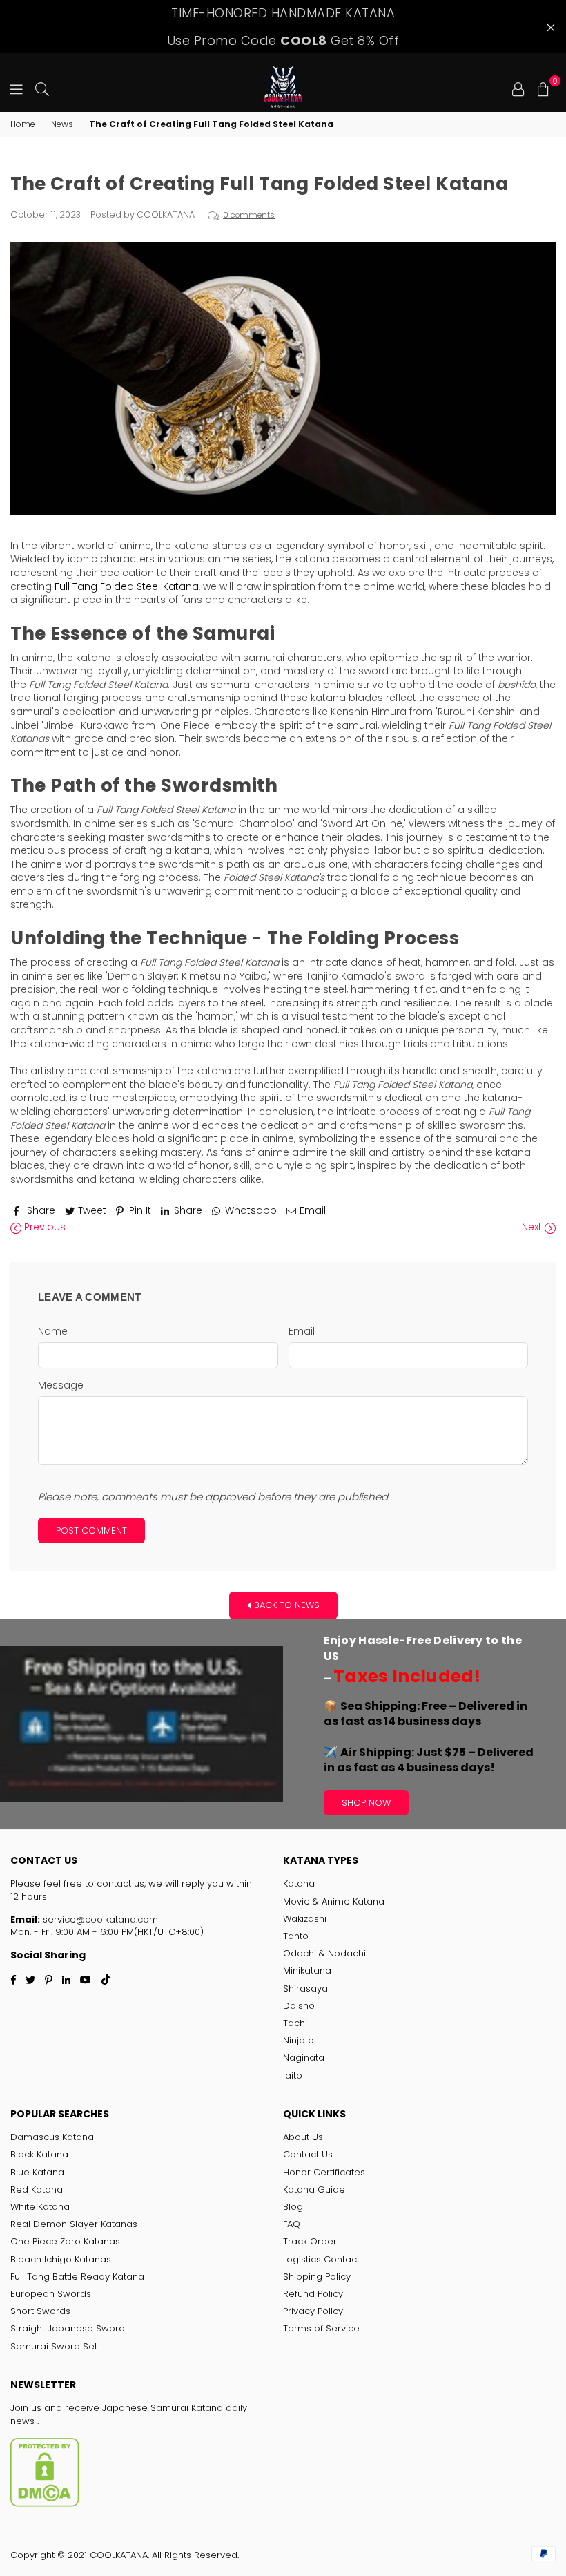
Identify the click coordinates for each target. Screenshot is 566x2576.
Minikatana (307, 1971)
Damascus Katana (52, 2137)
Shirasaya (305, 1988)
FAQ (292, 2224)
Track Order (310, 2241)
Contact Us (308, 2154)
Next (533, 1227)
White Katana (40, 2207)
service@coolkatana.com (99, 1919)
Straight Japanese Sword (68, 2328)
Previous (43, 1227)
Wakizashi (305, 1919)
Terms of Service (321, 2328)
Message (61, 1385)
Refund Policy (313, 2294)
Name (53, 1332)
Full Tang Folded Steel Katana (127, 586)
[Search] (42, 88)
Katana (299, 1883)
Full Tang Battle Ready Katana (77, 2277)
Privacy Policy (313, 2311)
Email (302, 1332)
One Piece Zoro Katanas (65, 2241)
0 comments (249, 215)
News (62, 124)
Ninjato (299, 2040)
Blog (293, 2207)
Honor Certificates (324, 2172)
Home (23, 124)
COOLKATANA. (119, 2555)
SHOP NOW (366, 1803)
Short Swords (40, 2311)
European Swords (51, 2294)
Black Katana (39, 2154)
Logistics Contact (321, 2259)
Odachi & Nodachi (324, 1953)
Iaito (293, 2076)
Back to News (285, 1605)
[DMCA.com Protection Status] (45, 2504)
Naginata (304, 2058)
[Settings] (518, 88)
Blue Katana (37, 2172)
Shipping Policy (317, 2277)
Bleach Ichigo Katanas (61, 2259)
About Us (303, 2137)
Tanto (296, 1936)
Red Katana (37, 2189)
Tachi (295, 2023)
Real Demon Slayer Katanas (74, 2224)
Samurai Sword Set (54, 2346)
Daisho (299, 2006)
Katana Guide (314, 2189)
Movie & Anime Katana (334, 1901)
